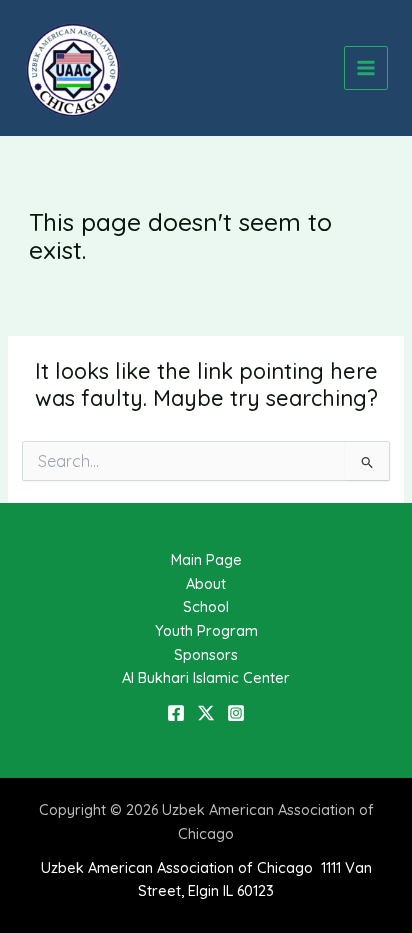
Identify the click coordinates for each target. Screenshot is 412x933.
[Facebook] (176, 713)
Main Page (206, 559)
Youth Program (206, 630)
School (206, 606)
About (206, 583)
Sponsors (206, 654)
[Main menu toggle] (366, 68)
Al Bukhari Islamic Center (206, 677)
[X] (206, 713)
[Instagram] (236, 713)
